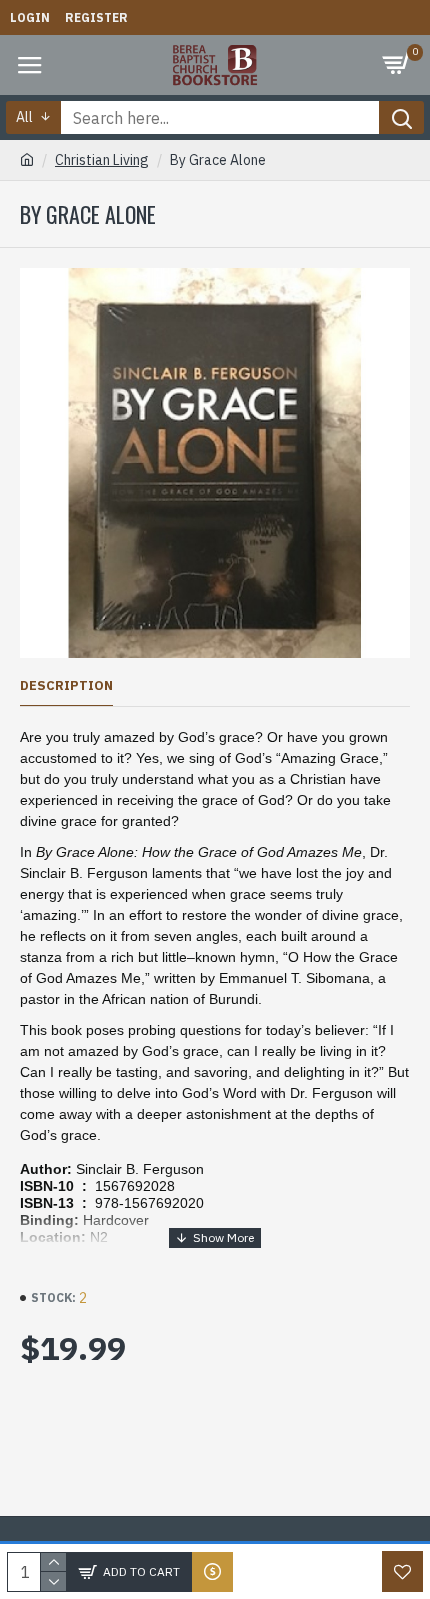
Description (66, 686)
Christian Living (102, 160)
